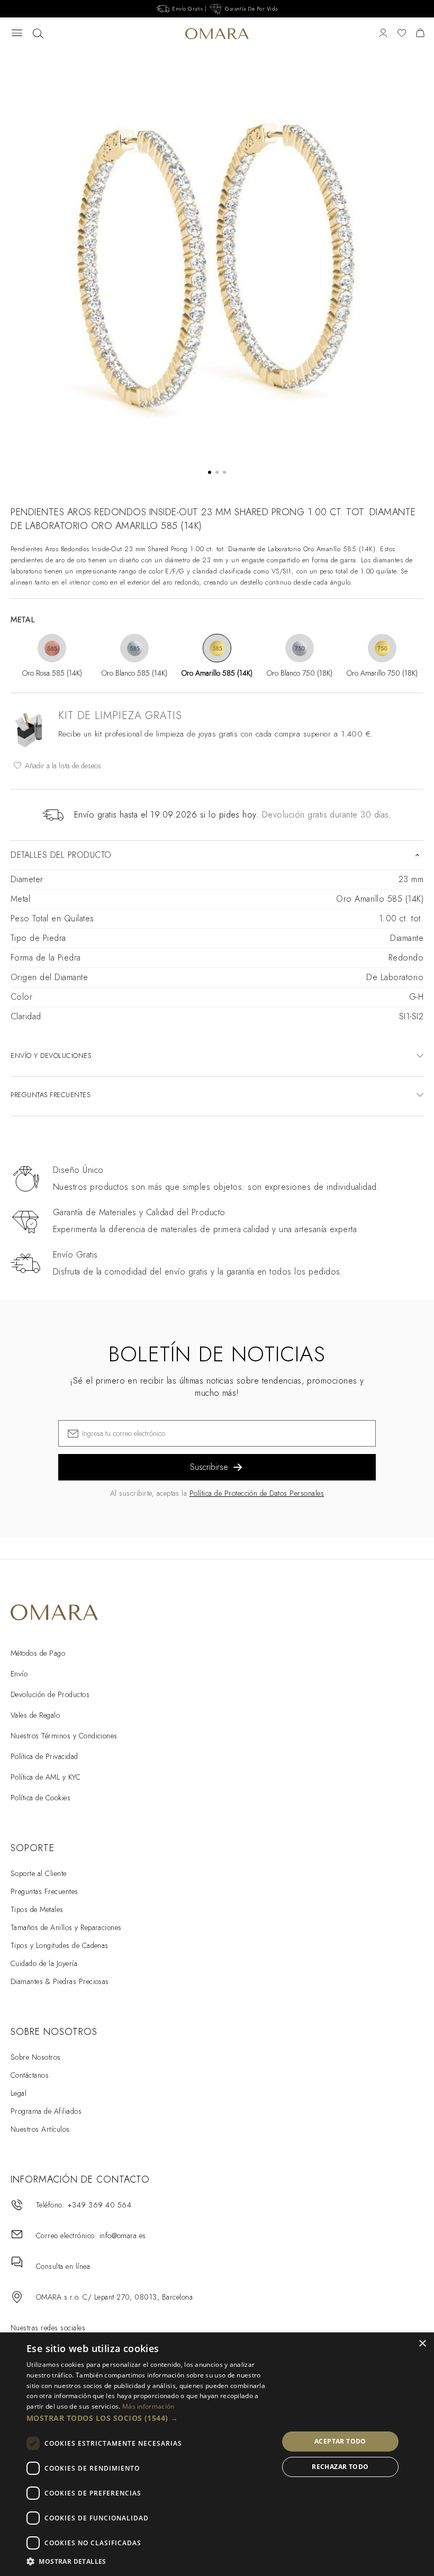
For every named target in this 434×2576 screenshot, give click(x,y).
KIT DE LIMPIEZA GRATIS (120, 716)
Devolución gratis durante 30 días (325, 815)
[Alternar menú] (17, 34)
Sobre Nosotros (36, 2057)
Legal (19, 2093)
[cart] (420, 34)
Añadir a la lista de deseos (62, 766)
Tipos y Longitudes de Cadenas (60, 1945)
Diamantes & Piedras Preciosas (60, 1981)
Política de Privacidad (44, 1756)
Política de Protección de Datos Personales (257, 1493)
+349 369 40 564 (99, 2205)
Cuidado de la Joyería (44, 1963)
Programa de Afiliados (46, 2111)
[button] (149, 2418)
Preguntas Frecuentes (44, 1891)
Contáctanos (30, 2075)
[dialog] (217, 2454)
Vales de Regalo (35, 1715)
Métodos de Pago (38, 1653)
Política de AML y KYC (46, 1777)
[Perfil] (383, 34)
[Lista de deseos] (402, 34)
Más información (148, 2406)
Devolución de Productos (50, 1694)
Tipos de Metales (37, 1909)
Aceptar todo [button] (340, 2441)
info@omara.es (123, 2236)
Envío (19, 1674)
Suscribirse (209, 1467)
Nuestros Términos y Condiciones (64, 1736)
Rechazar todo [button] (340, 2467)
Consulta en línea (63, 2266)
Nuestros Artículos (40, 2129)
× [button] (422, 2344)
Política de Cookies (40, 1798)
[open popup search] (38, 34)
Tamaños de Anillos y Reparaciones (66, 1927)
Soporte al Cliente (39, 1873)
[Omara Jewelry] (217, 34)
